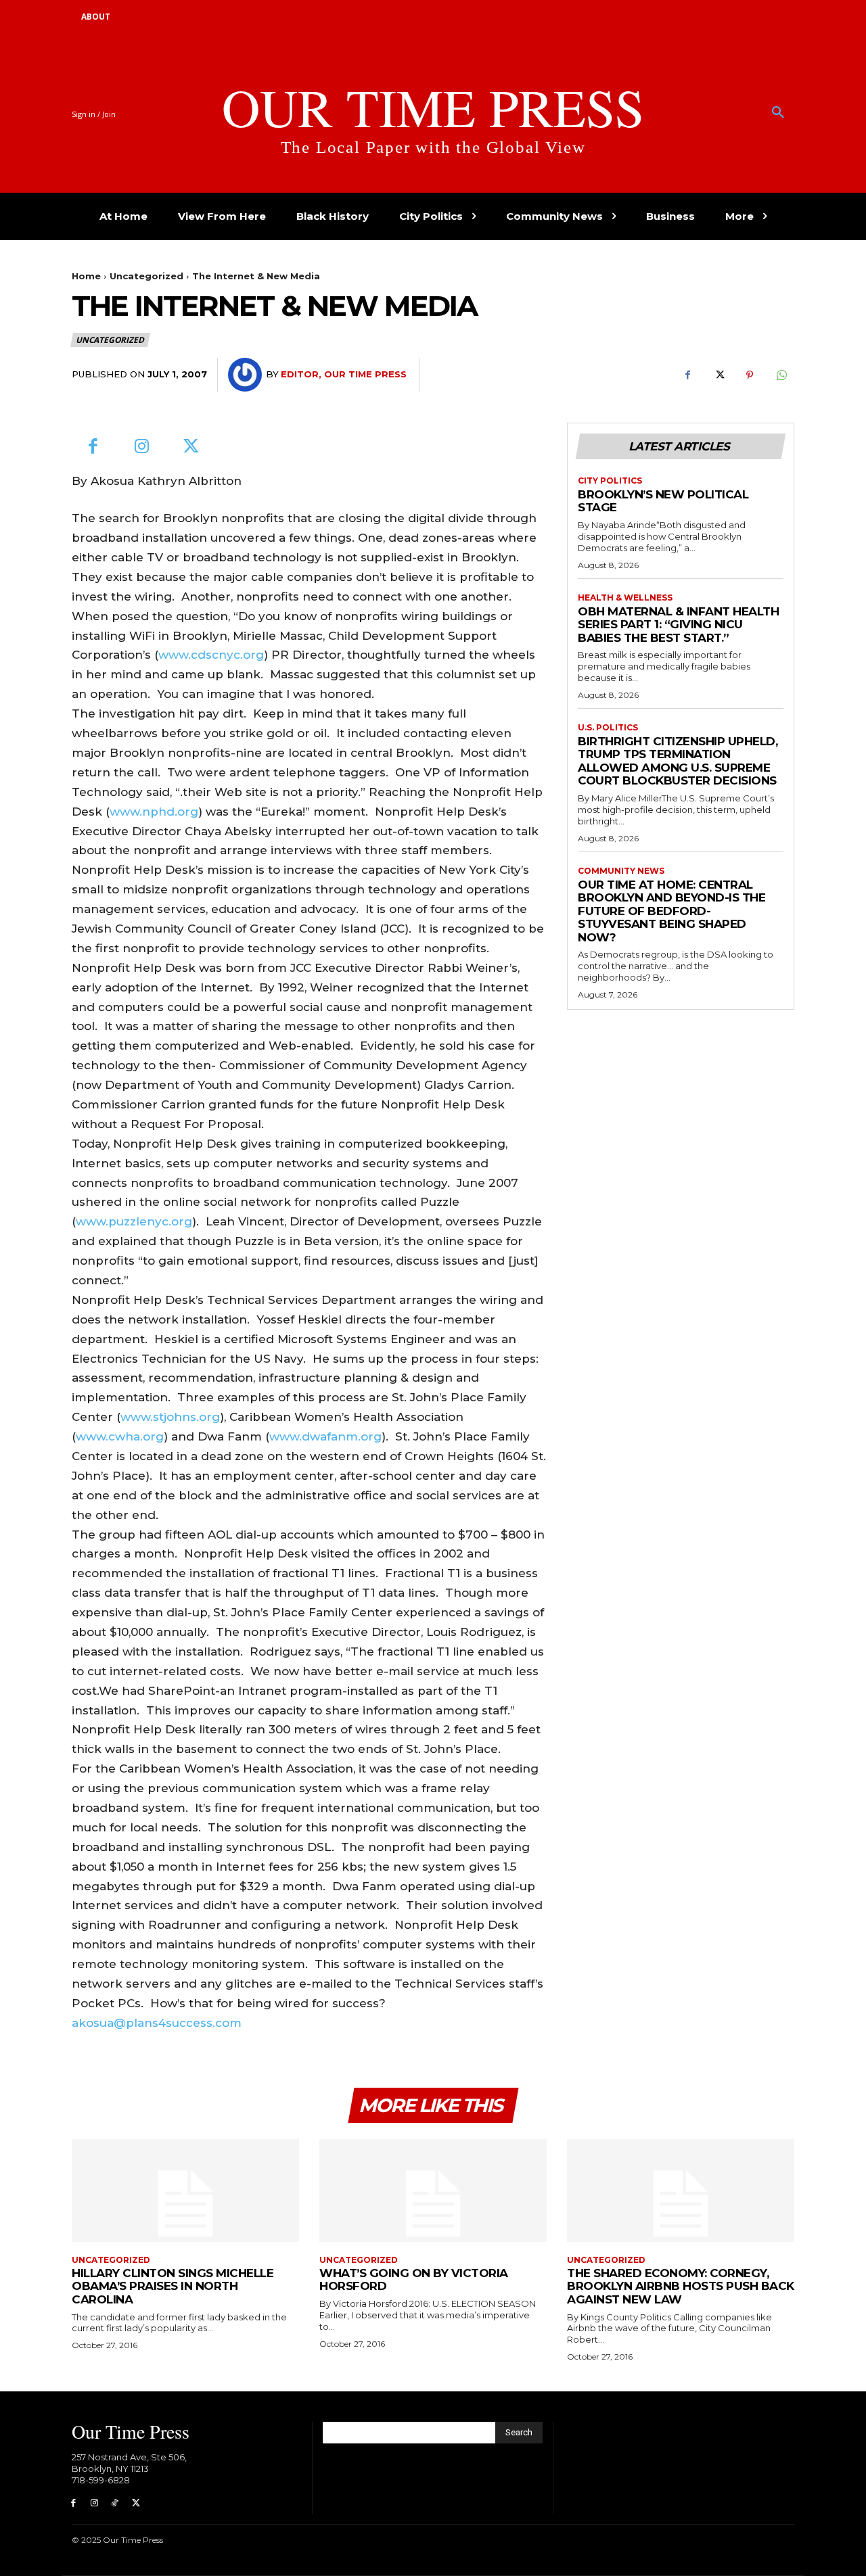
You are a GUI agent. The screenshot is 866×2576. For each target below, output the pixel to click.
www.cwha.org (120, 1436)
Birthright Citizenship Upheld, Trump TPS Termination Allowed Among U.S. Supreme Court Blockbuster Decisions (678, 761)
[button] (778, 113)
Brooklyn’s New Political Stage (663, 501)
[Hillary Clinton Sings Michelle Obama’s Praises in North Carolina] (185, 2190)
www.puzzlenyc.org (134, 1221)
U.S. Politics (608, 728)
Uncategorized (146, 276)
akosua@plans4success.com (157, 2023)
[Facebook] (687, 375)
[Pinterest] (750, 375)
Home (86, 276)
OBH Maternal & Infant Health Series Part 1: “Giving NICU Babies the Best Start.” (678, 625)
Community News (621, 871)
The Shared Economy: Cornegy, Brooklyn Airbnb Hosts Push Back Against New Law (681, 2286)
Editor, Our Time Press (344, 374)
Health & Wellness (625, 598)
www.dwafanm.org (325, 1436)
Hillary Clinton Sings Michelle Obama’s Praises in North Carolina (173, 2286)
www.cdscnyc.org (211, 655)
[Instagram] (142, 447)
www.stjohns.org (170, 1417)
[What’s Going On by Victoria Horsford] (433, 2190)
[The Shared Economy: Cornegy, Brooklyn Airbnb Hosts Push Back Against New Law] (681, 2190)
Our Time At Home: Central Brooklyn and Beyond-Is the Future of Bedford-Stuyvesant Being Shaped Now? (671, 911)
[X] (719, 375)
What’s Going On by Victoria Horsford (414, 2280)
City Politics (610, 481)
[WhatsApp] (781, 375)
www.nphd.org (154, 812)
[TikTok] (115, 2503)
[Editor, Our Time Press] (247, 375)
